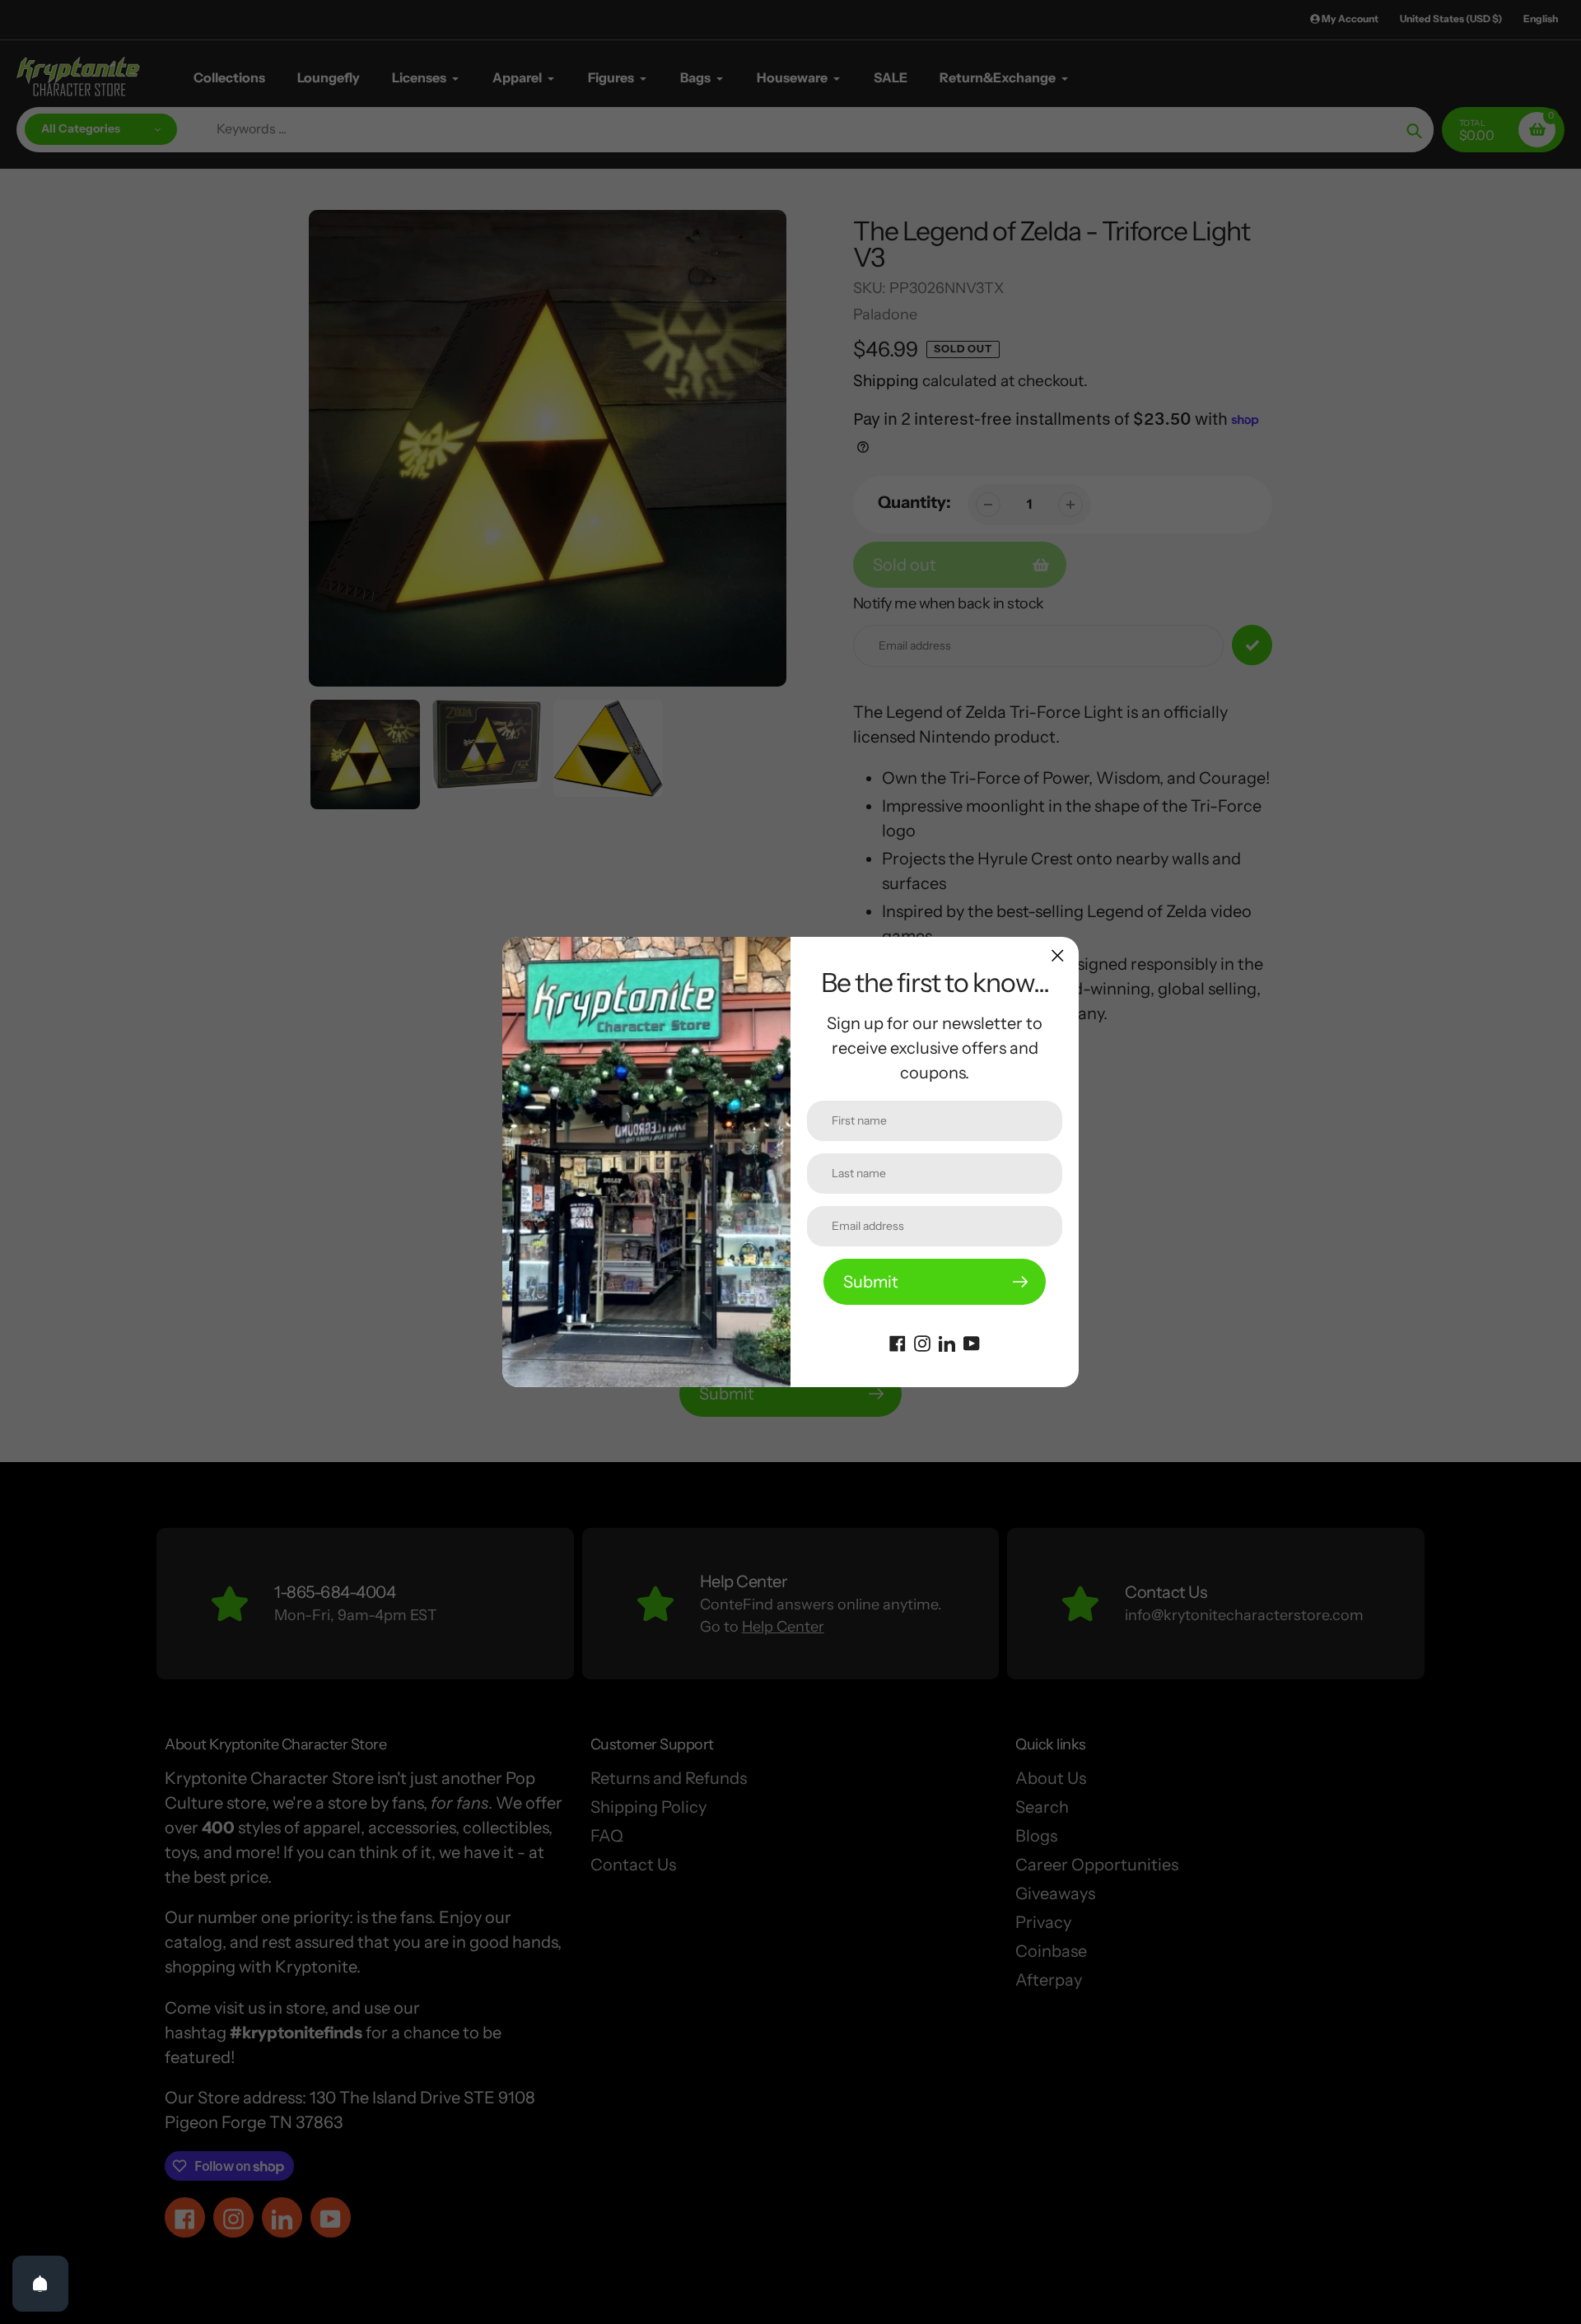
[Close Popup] (1058, 955)
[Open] (40, 2284)
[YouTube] (972, 1342)
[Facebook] (898, 1342)
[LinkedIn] (947, 1342)
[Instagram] (922, 1342)
